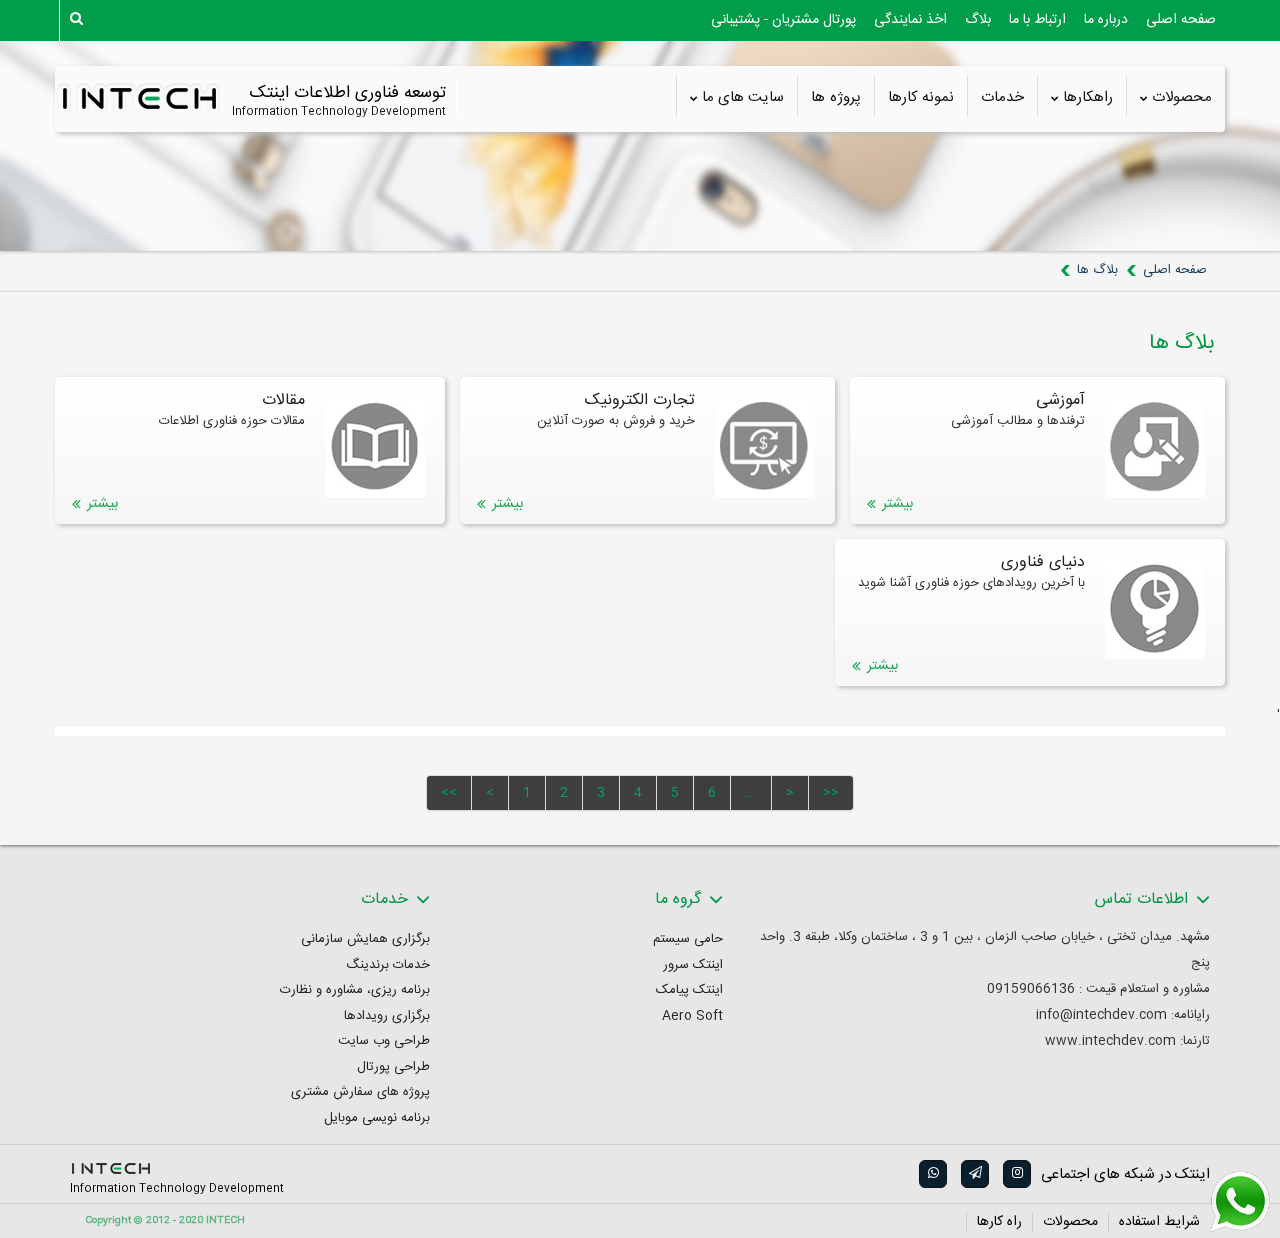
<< (449, 793)
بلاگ (978, 20)
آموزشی (1060, 401)
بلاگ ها (1097, 270)
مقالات (283, 401)
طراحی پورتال (393, 1067)
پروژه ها (835, 98)
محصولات (1182, 98)
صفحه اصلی (1181, 20)
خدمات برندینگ (388, 965)
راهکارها (1088, 98)
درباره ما (1106, 20)
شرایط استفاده (1159, 1222)
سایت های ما (743, 98)
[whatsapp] (932, 1174)
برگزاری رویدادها (387, 1016)
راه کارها (999, 1222)
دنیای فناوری (1043, 563)
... (751, 793)
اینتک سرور (693, 965)
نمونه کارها (921, 98)
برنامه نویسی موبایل (377, 1118)
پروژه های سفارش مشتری (360, 1092)
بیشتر (897, 504)
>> (831, 793)
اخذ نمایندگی (910, 20)
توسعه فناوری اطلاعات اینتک (347, 93)
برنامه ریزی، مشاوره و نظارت (355, 990)
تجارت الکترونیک (640, 401)
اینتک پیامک (689, 990)
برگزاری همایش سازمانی (365, 939)
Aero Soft (692, 1016)
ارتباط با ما (1037, 20)
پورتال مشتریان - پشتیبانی (783, 20)
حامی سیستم (688, 939)
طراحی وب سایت (384, 1041)
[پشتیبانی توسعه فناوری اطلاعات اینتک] (1240, 1202)
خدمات (1002, 98)
